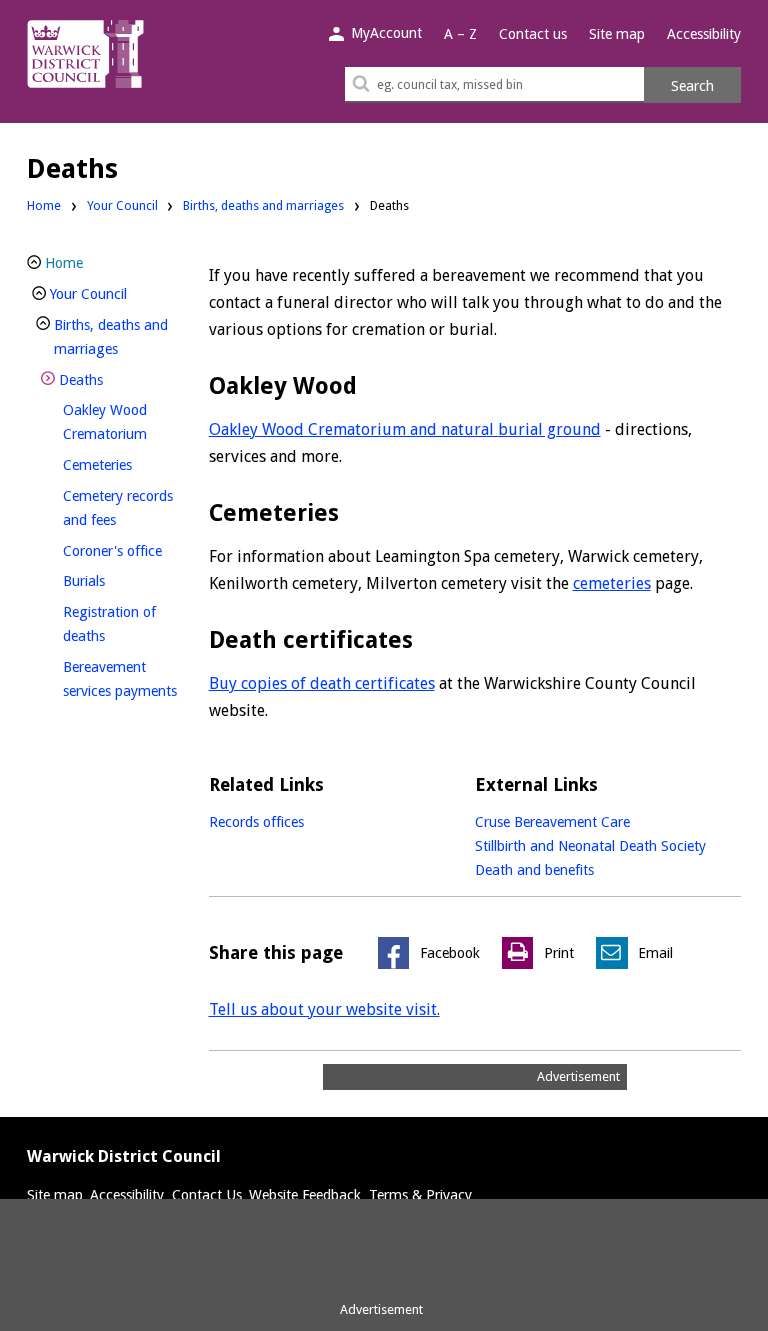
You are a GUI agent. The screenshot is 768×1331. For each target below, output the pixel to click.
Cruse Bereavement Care (552, 822)
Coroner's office (129, 550)
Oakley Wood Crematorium (129, 422)
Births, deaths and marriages (263, 205)
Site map (617, 34)
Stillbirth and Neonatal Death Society (590, 846)
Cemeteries (129, 464)
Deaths (114, 379)
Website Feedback (305, 1195)
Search (692, 86)
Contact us (533, 34)
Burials (117, 580)
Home (44, 205)
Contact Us (207, 1195)
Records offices (256, 822)
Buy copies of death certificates (322, 683)
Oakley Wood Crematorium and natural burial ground (405, 429)
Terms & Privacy (420, 1195)
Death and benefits (534, 870)
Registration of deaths (117, 624)
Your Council (122, 205)
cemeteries (612, 583)
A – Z (460, 34)
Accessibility (704, 34)
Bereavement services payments (129, 679)
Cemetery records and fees (123, 508)
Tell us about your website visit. (324, 1009)
